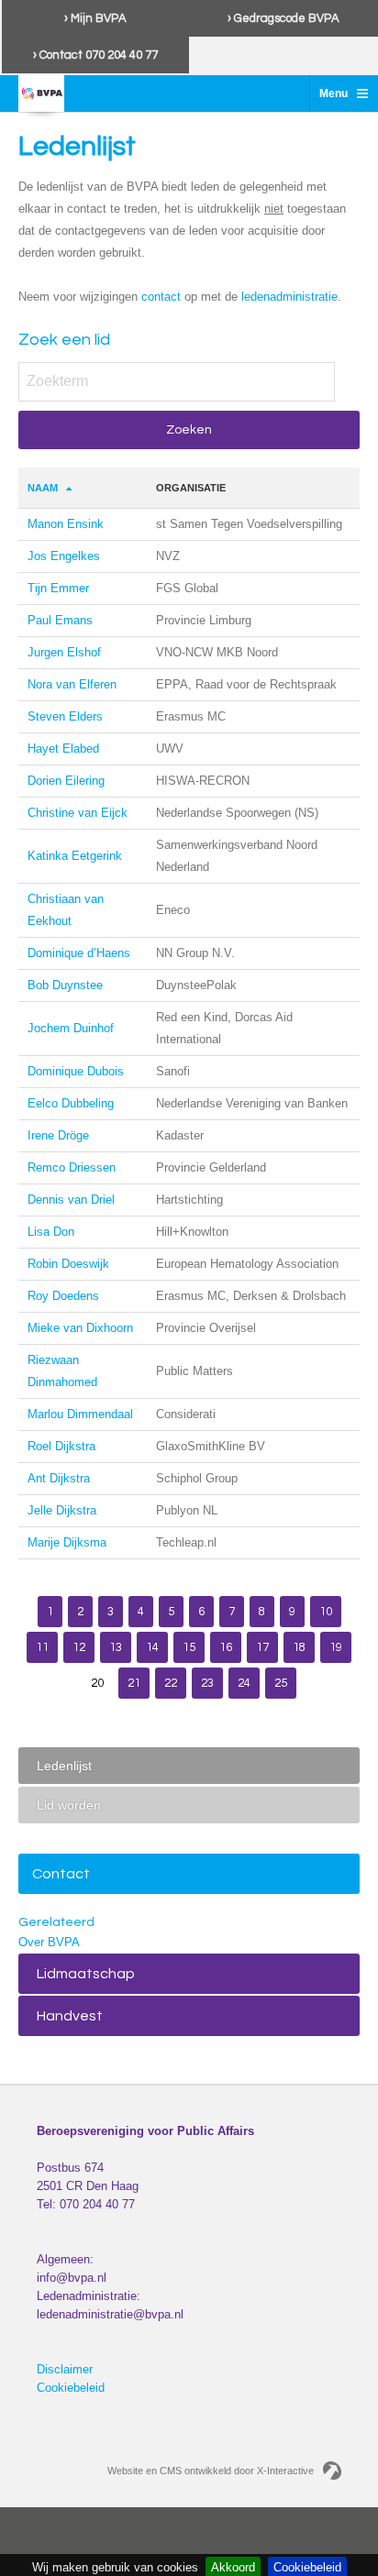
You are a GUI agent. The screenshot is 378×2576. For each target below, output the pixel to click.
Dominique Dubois (76, 1071)
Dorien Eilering (66, 781)
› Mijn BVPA (95, 18)
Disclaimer (65, 2369)
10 (326, 1612)
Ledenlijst (64, 1766)
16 (226, 1647)
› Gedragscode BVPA (283, 18)
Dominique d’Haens (79, 953)
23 (207, 1683)
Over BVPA (49, 1942)
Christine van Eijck (78, 813)
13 (116, 1647)
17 (262, 1647)
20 (97, 1683)
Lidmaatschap (86, 1974)
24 (244, 1683)
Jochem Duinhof (71, 1028)
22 (171, 1683)
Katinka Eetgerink (75, 856)
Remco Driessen (72, 1167)
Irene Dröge (58, 1135)
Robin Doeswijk (68, 1264)
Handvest (70, 2016)
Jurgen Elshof (64, 652)
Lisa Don (51, 1232)
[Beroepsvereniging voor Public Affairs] (41, 94)
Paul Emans (60, 620)
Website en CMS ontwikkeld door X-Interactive (211, 2471)
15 (189, 1647)
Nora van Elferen (72, 684)
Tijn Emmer (58, 588)
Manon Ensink (66, 524)
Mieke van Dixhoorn (80, 1328)
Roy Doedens (63, 1296)
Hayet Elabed (63, 749)
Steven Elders (65, 716)
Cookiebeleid (71, 2388)
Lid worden (69, 1805)
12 (79, 1647)
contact (161, 297)
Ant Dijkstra (59, 1478)
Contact (61, 1874)
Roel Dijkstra (61, 1446)
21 (134, 1683)
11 (42, 1647)
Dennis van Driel (71, 1200)
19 (336, 1647)
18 (299, 1647)
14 (152, 1647)
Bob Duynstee (65, 985)
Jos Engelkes (64, 556)
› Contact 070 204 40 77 (95, 55)
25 (281, 1683)
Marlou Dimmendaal (80, 1414)
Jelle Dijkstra (62, 1510)
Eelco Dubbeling (71, 1103)
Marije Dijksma (67, 1542)
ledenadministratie (289, 297)
